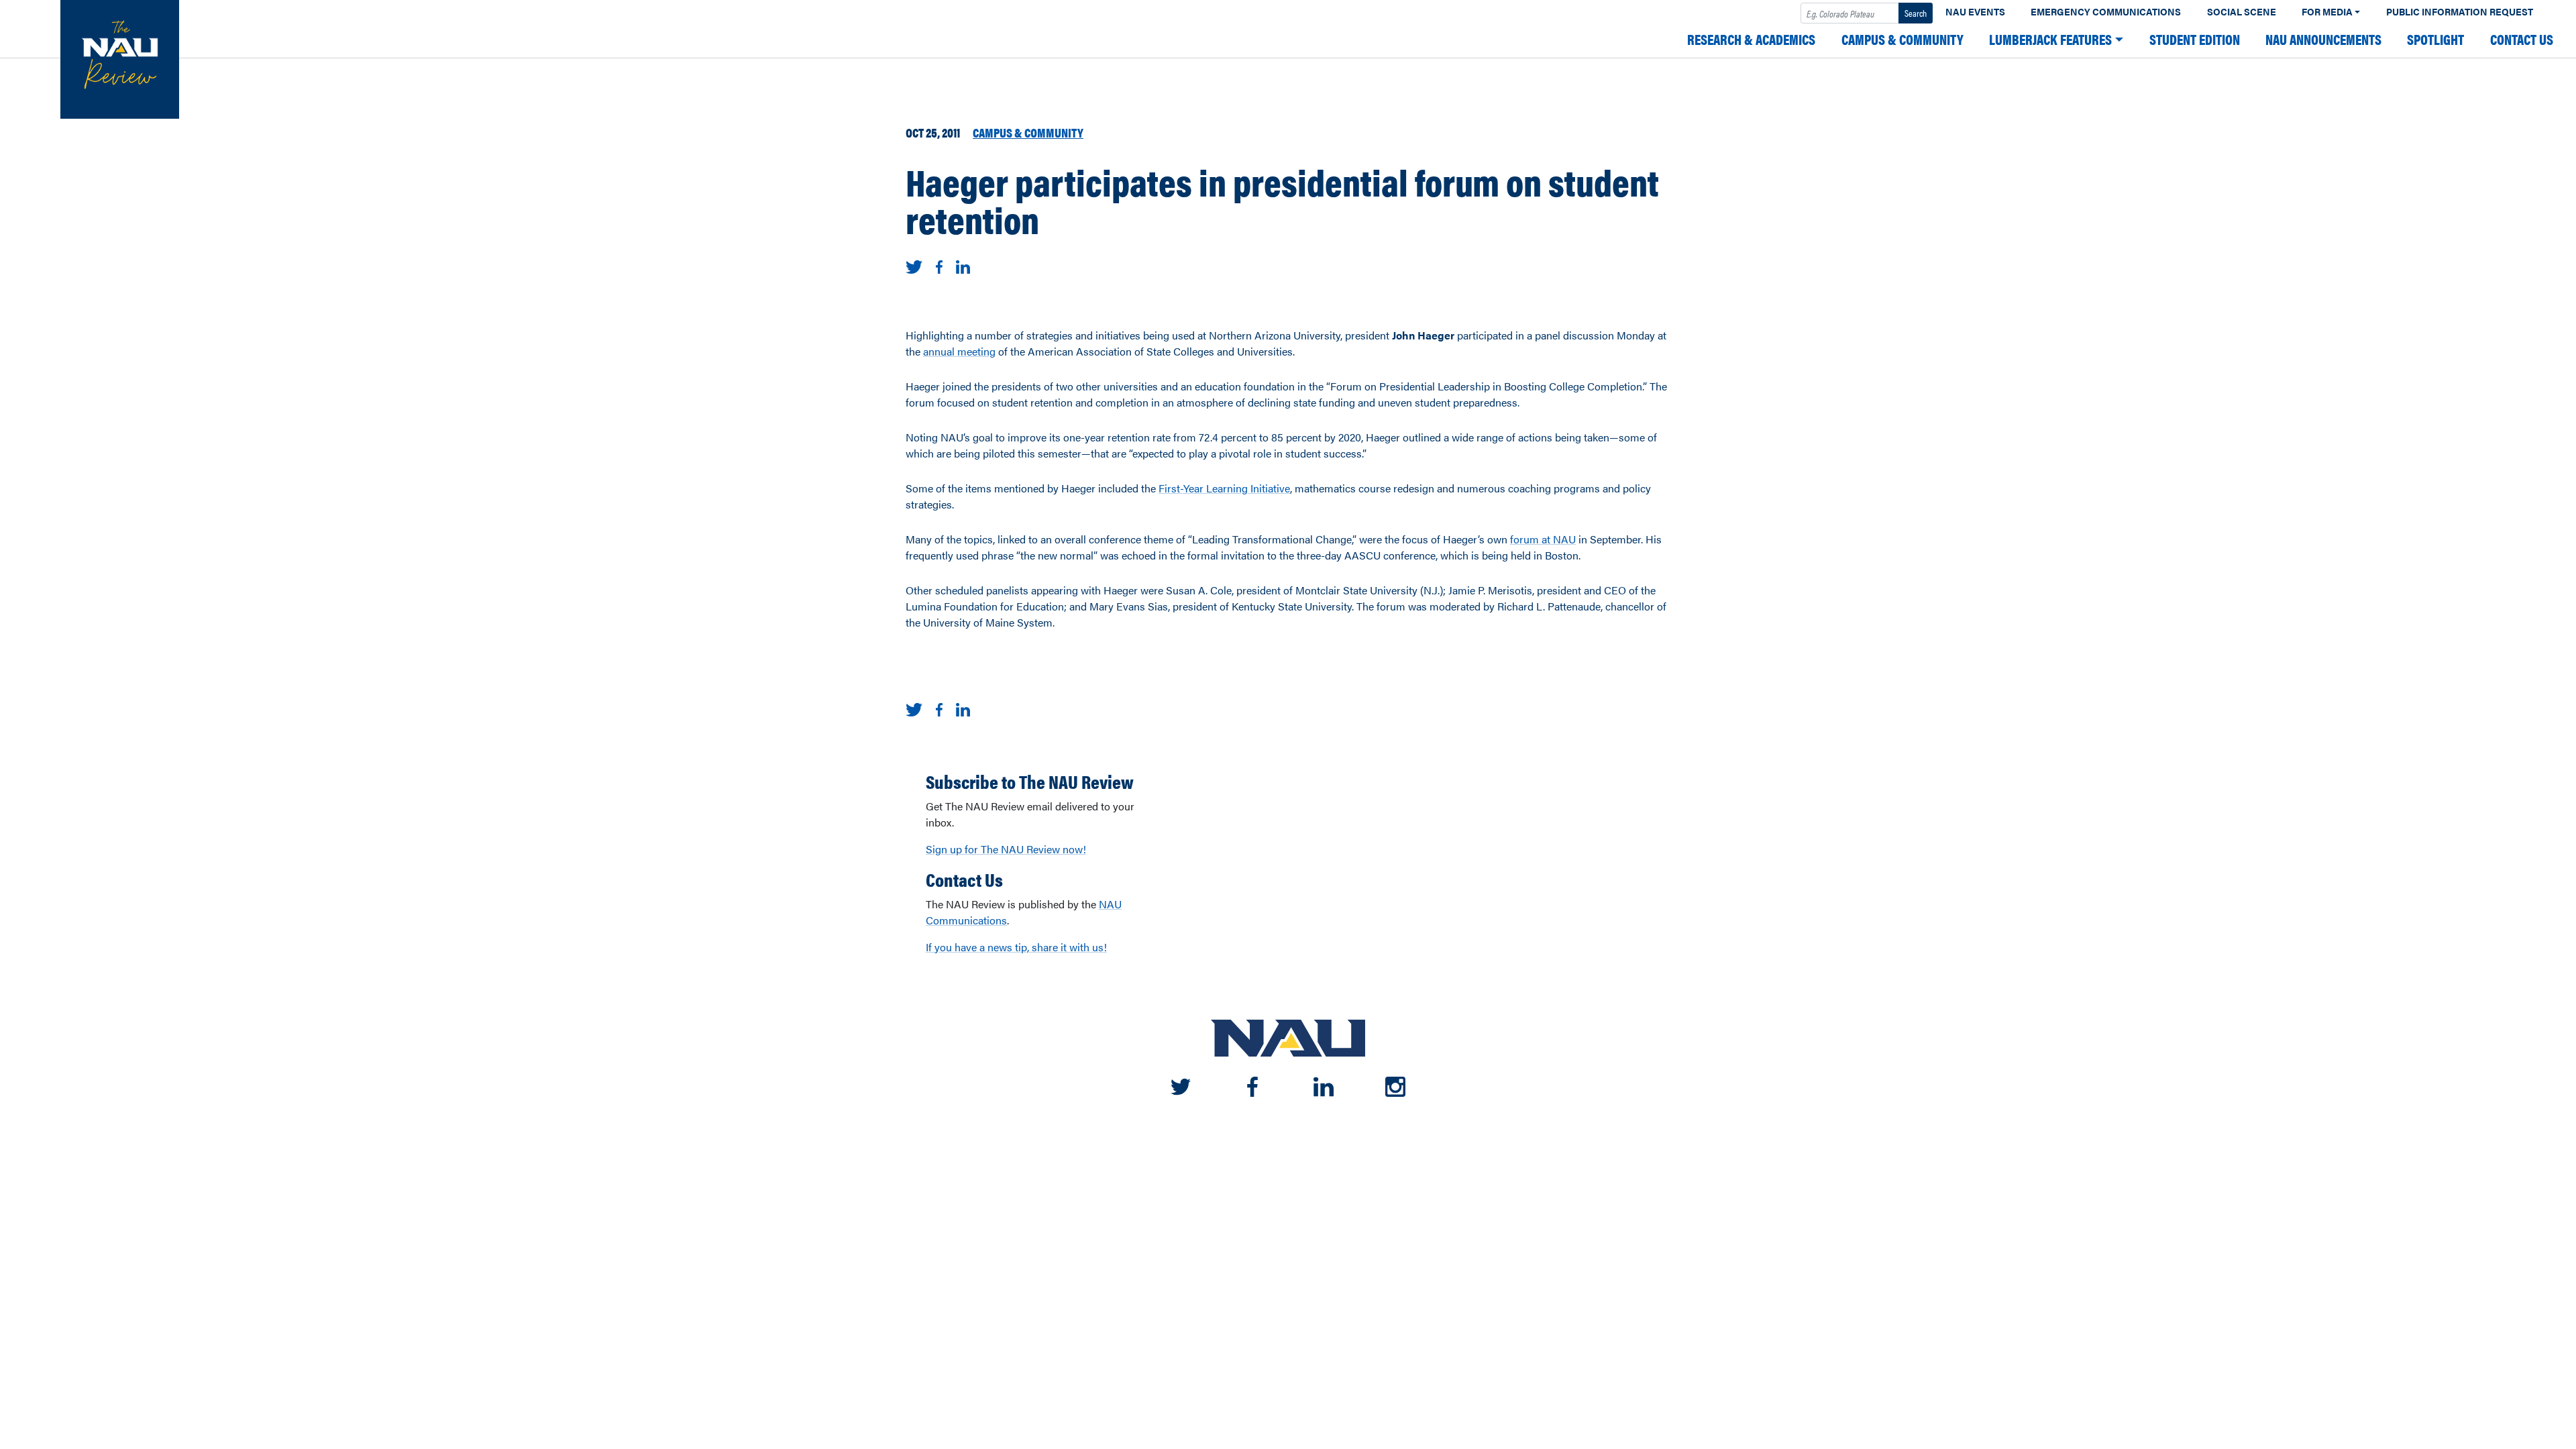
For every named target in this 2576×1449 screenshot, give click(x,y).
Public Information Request (2460, 12)
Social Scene (2242, 12)
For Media (2327, 12)
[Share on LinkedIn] (963, 265)
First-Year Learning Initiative (1224, 488)
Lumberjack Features (2050, 39)
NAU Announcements (2323, 39)
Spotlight (2435, 39)
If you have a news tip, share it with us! (1016, 947)
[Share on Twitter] (914, 265)
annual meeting (959, 351)
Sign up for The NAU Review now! (1006, 849)
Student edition (2195, 39)
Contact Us (2522, 39)
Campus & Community (1902, 39)
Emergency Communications (2106, 12)
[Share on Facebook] (939, 265)
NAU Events (1975, 12)
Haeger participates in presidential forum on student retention (1282, 200)
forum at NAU (1543, 539)
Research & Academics (1751, 39)
